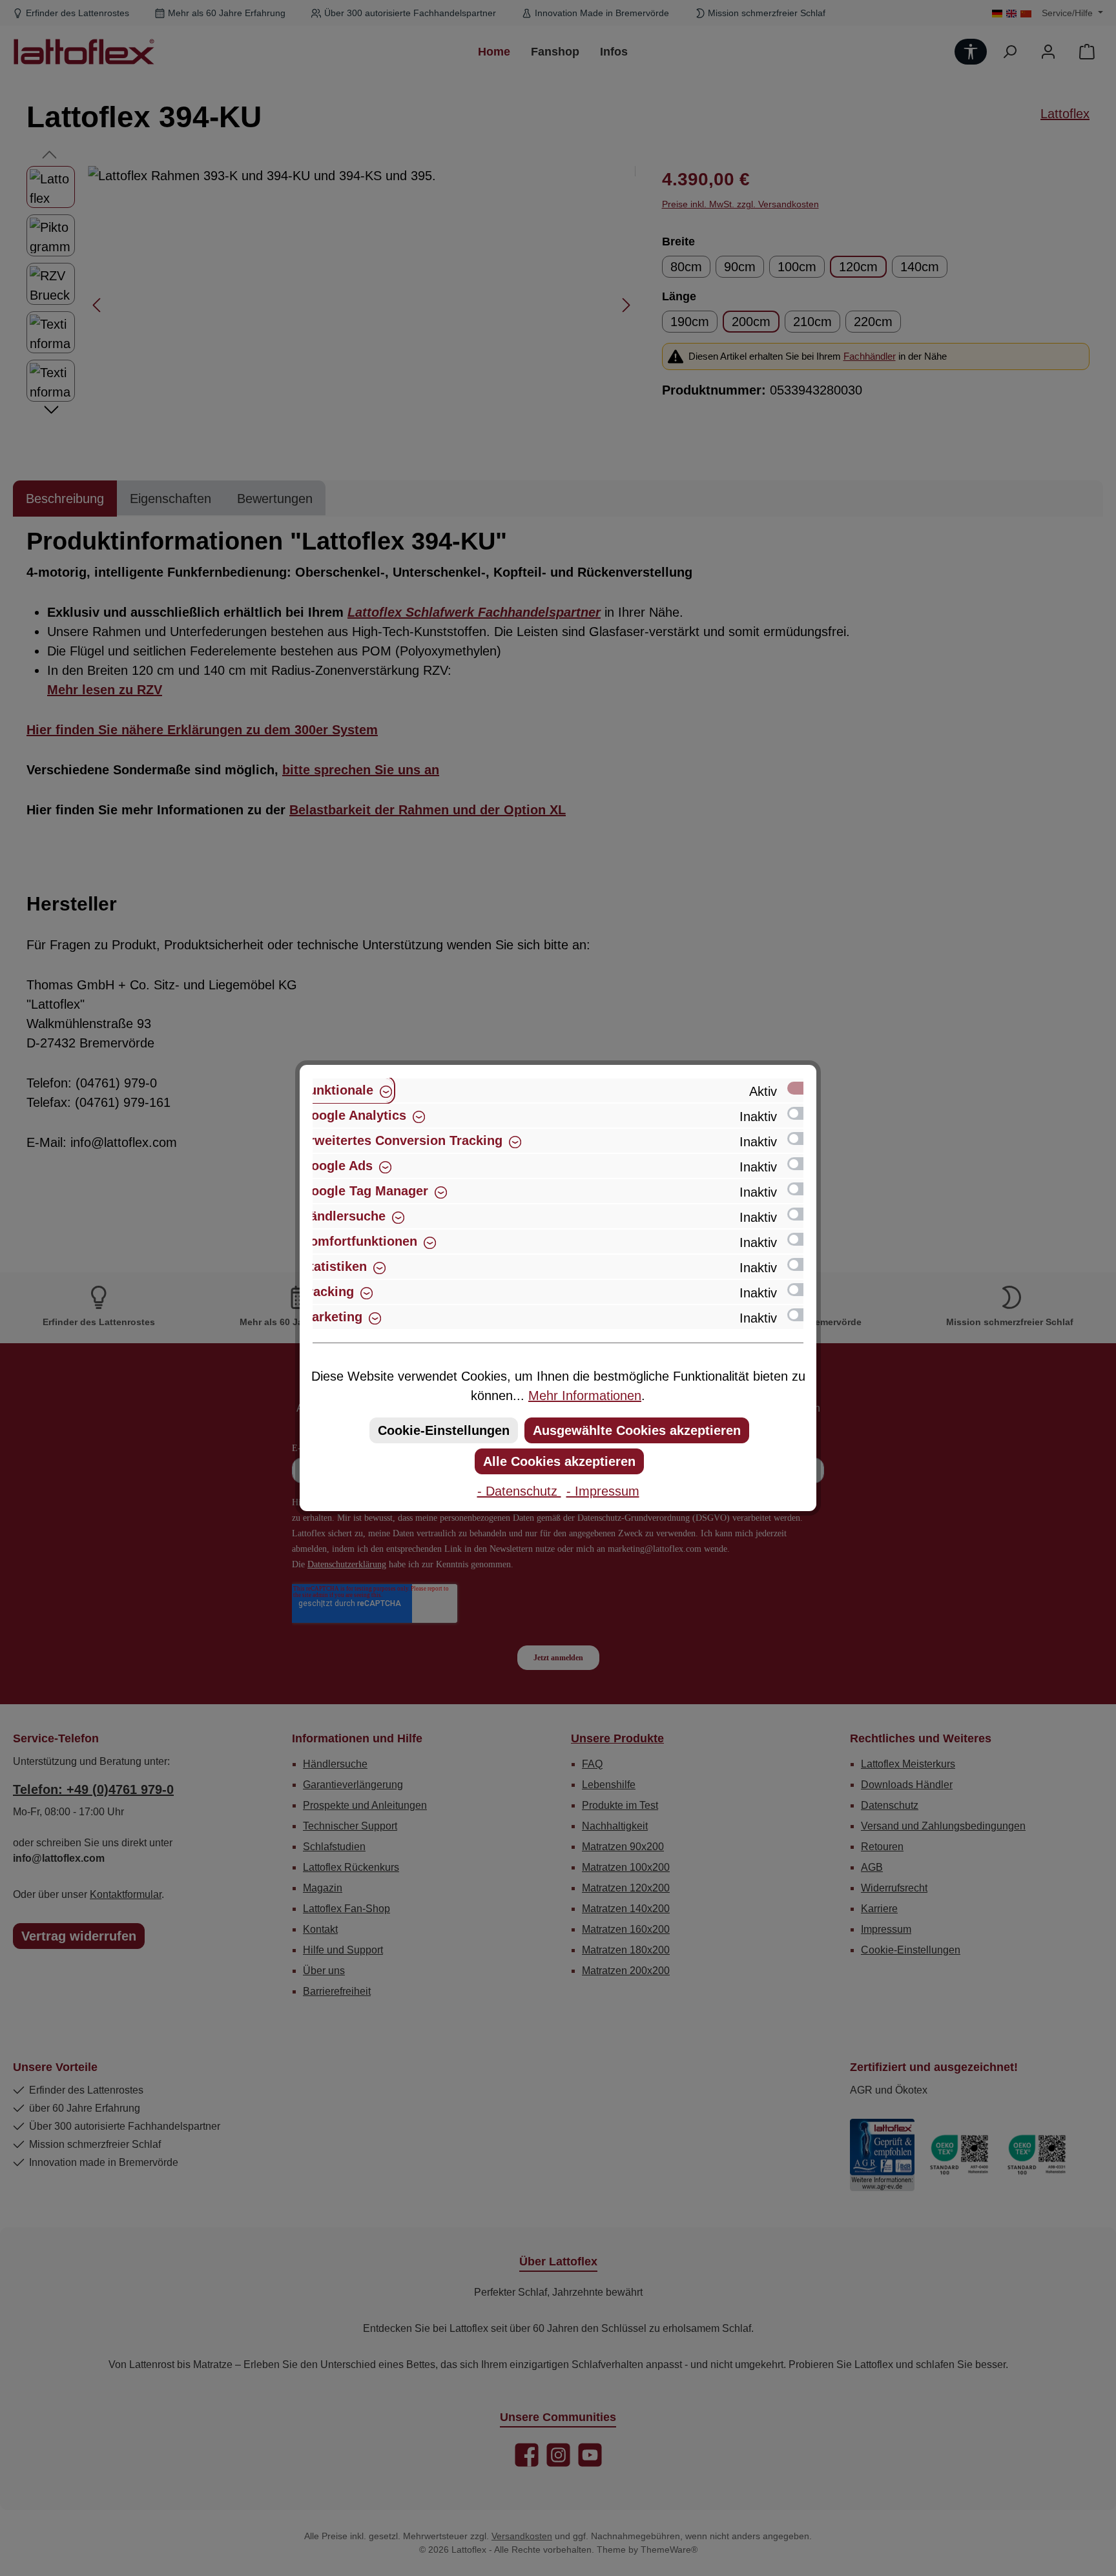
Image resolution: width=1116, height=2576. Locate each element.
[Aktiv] (801, 1088)
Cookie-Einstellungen (444, 1430)
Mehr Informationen (585, 1396)
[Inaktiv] (801, 1113)
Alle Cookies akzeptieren (559, 1461)
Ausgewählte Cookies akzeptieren (637, 1430)
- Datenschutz (519, 1491)
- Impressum (603, 1491)
